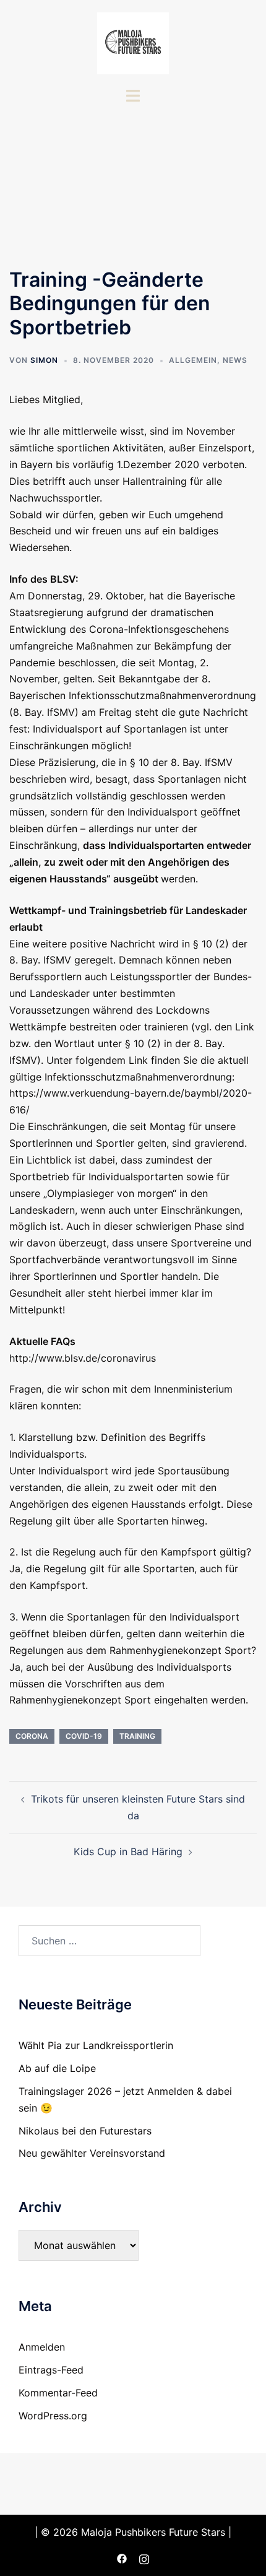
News (235, 360)
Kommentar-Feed (58, 2393)
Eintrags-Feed (51, 2370)
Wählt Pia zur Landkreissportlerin (96, 2045)
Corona (32, 1736)
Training (137, 1736)
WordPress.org (53, 2416)
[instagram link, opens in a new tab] (144, 2558)
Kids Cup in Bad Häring (128, 1851)
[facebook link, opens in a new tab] (122, 2558)
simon (44, 360)
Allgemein (193, 360)
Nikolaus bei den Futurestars (85, 2131)
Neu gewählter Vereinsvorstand (92, 2153)
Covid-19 (84, 1736)
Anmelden (42, 2347)
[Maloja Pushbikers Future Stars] (133, 42)
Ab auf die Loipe (57, 2068)
